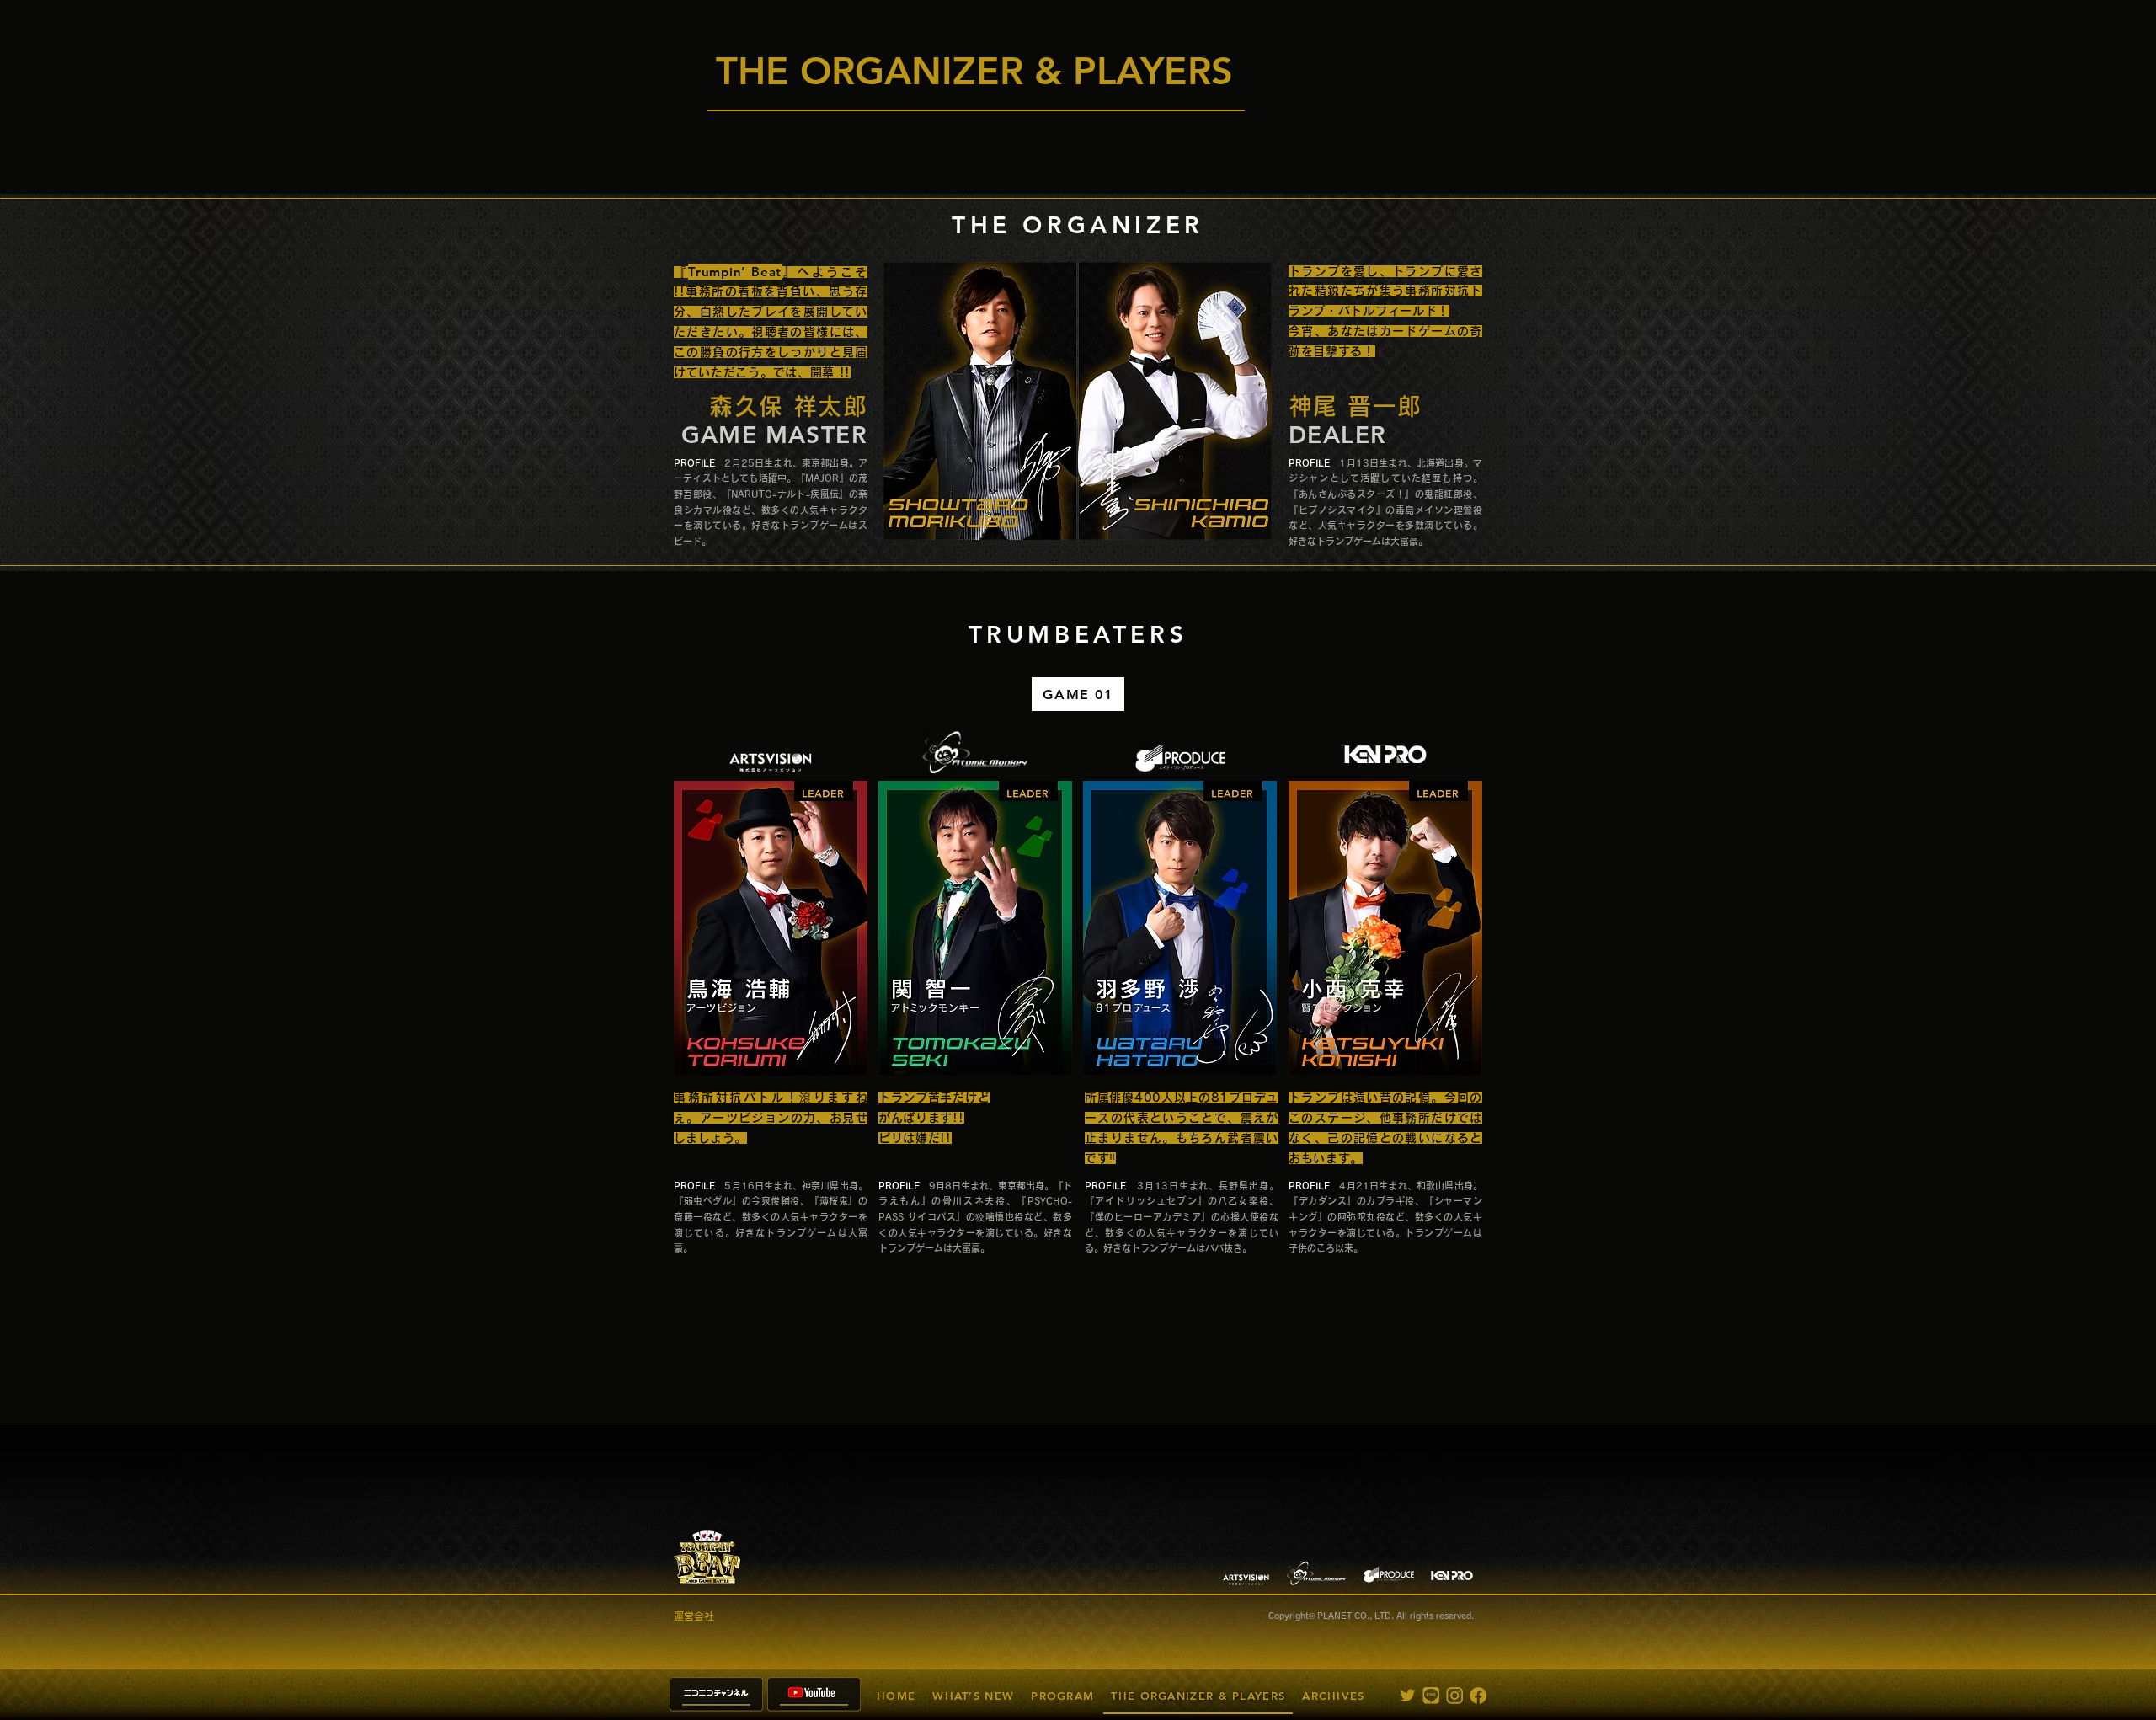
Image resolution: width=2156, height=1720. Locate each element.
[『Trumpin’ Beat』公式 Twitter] (1407, 1696)
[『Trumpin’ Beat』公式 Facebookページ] (1478, 1696)
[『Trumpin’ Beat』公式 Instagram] (1454, 1696)
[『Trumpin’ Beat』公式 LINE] (1431, 1696)
